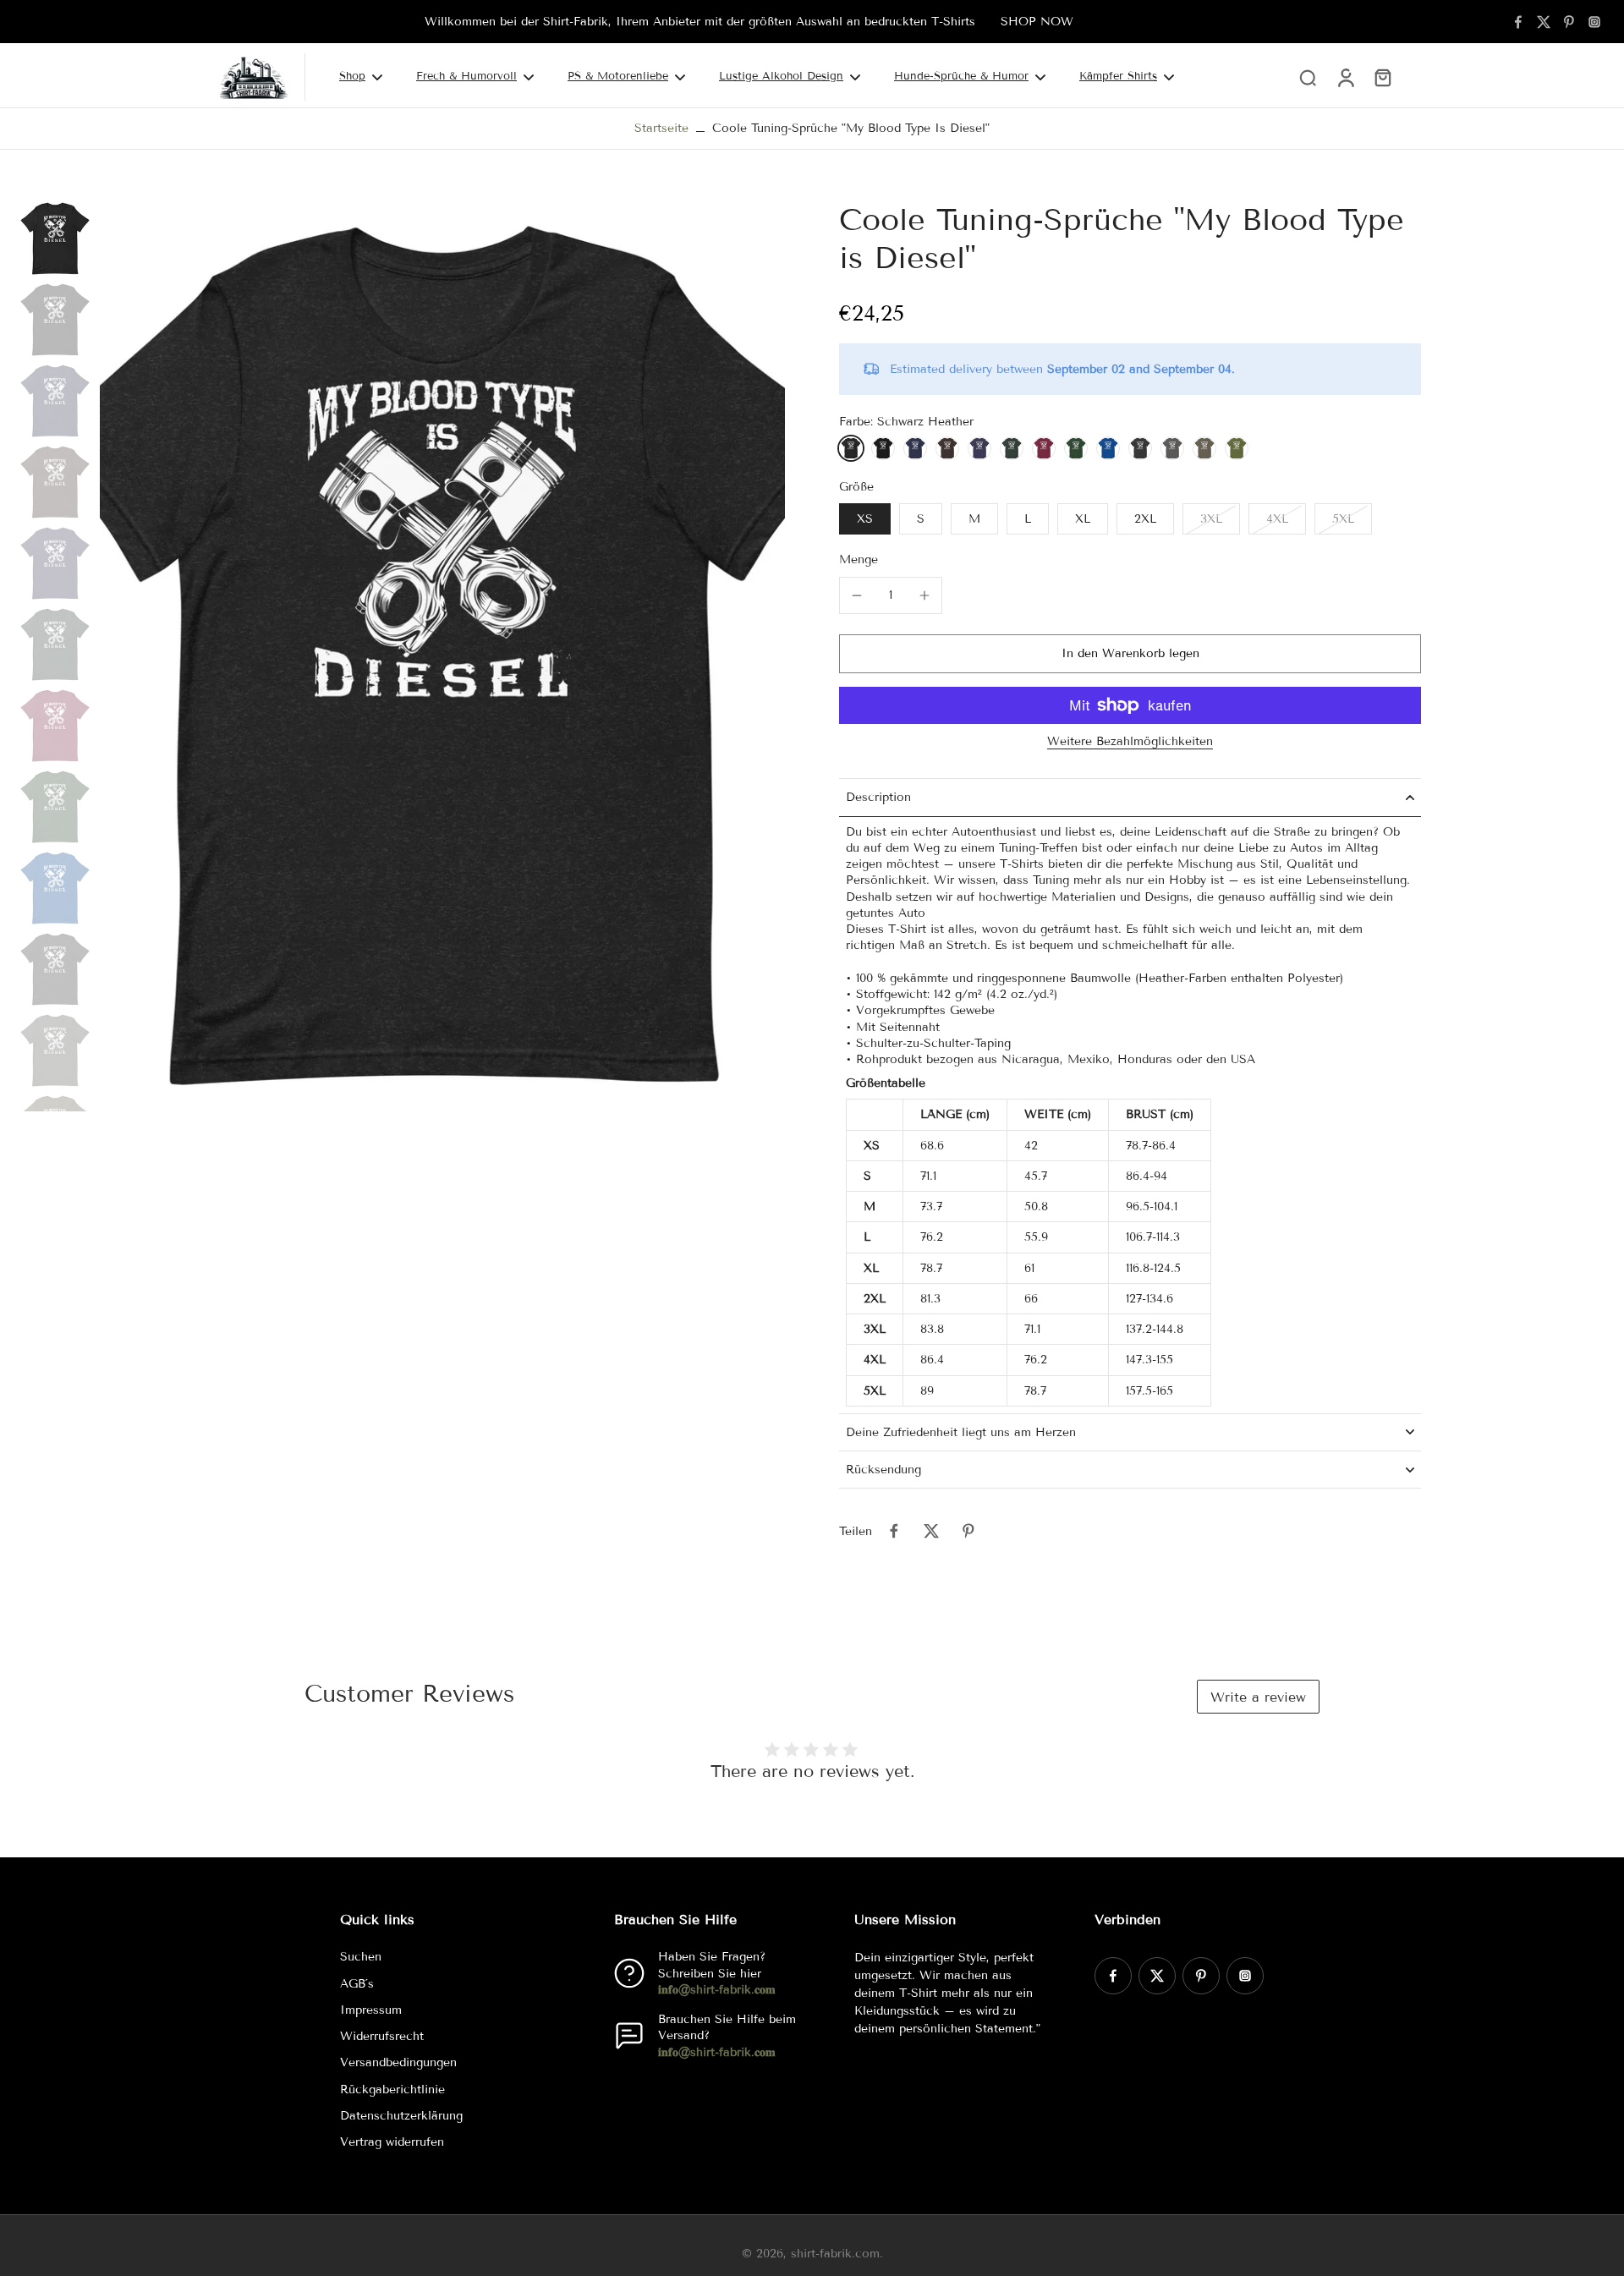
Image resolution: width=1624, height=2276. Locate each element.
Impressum (371, 2010)
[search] (1308, 77)
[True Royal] (1108, 448)
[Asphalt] (1172, 448)
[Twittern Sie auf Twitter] (931, 1531)
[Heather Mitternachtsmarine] (979, 448)
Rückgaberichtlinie (392, 2090)
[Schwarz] (883, 448)
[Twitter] (1544, 22)
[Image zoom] (442, 656)
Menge (859, 559)
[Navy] (915, 448)
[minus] (857, 595)
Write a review (1258, 1697)
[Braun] (947, 448)
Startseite (661, 128)
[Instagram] (1594, 22)
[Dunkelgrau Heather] (1140, 448)
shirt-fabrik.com (835, 2254)
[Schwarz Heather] (851, 448)
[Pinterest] (1569, 22)
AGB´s (357, 1984)
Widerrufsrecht (382, 2036)
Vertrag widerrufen (392, 2142)
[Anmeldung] (1345, 77)
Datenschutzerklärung (401, 2116)
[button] (1130, 654)
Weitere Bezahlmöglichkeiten (1130, 742)
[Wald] (1076, 448)
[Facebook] (1518, 22)
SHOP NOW (1037, 22)
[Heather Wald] (1012, 448)
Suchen (361, 1957)
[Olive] (1237, 448)
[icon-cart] (1382, 77)
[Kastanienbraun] (1044, 448)
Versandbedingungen (398, 2062)
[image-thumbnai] (55, 239)
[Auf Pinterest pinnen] (968, 1531)
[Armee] (1204, 448)
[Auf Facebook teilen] (894, 1531)
